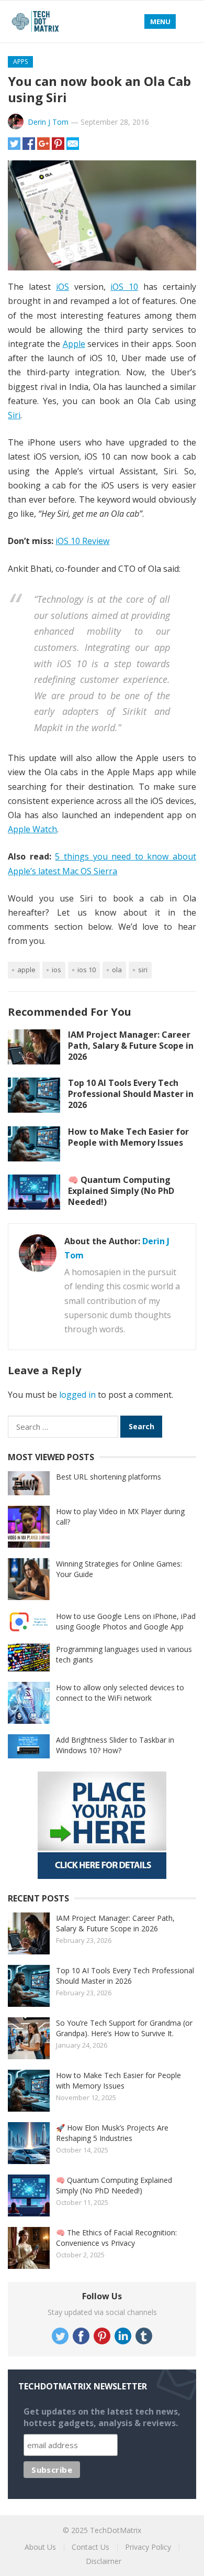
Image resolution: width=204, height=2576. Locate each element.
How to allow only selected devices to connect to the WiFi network (120, 1693)
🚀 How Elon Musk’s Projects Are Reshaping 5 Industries (112, 2133)
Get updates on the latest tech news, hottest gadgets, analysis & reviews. (102, 2417)
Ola (117, 970)
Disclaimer (104, 2561)
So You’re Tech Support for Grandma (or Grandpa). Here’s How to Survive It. (124, 2028)
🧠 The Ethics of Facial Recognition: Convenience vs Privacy (116, 2238)
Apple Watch (32, 829)
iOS (63, 287)
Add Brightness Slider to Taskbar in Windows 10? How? (115, 1745)
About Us (40, 2547)
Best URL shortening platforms (109, 1477)
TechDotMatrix (116, 2530)
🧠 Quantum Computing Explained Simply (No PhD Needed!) (121, 1191)
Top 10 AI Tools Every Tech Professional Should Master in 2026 (131, 1094)
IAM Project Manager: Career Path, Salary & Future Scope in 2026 (131, 1046)
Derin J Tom (48, 122)
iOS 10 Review (82, 541)
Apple (74, 344)
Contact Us (90, 2547)
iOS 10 (124, 287)
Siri (14, 415)
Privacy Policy (148, 2547)
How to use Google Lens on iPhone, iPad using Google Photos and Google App (126, 1621)
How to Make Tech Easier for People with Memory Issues (128, 1137)
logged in (77, 1395)
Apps (20, 62)
